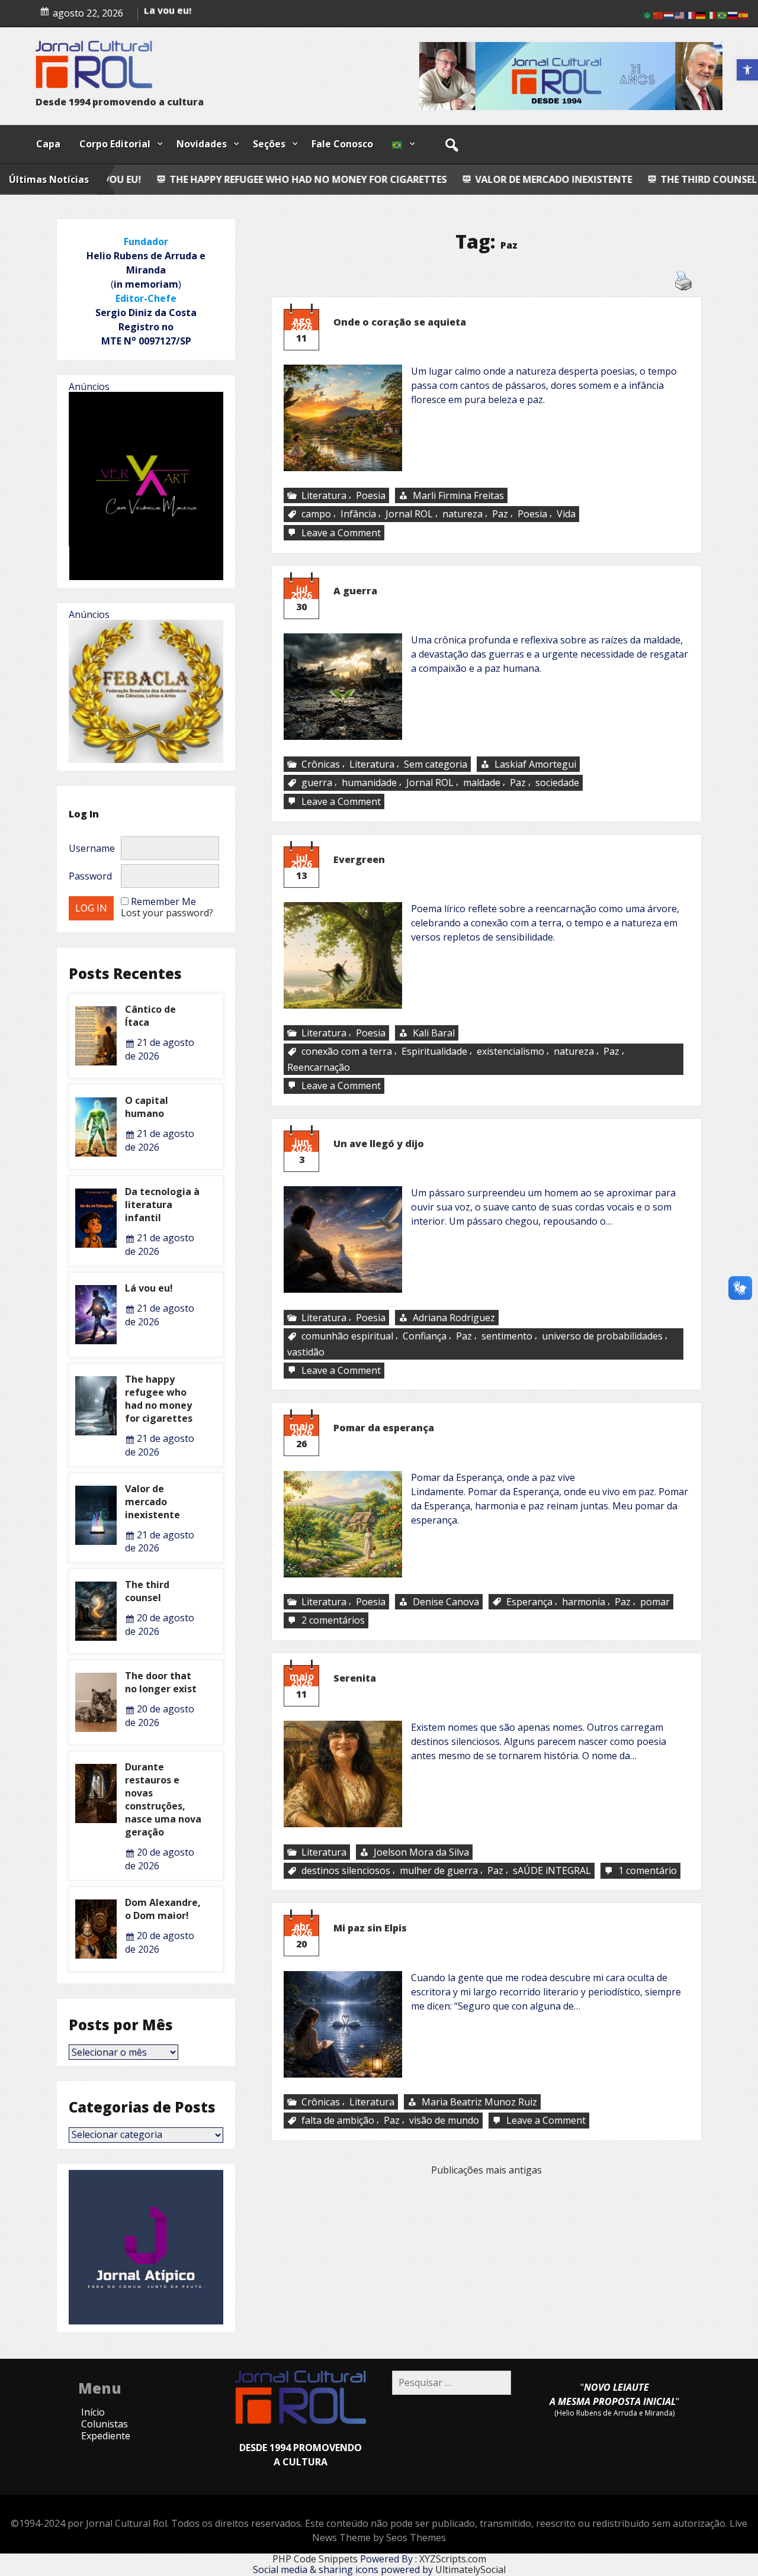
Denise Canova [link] (446, 1602)
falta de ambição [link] (338, 2121)
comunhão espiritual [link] (347, 1336)
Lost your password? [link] (167, 913)
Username (92, 848)
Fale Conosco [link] (342, 144)
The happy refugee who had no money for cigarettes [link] (159, 1399)
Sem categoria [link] (436, 764)
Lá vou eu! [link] (149, 1288)
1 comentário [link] (649, 1871)
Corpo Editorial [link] (115, 144)
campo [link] (316, 514)
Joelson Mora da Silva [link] (421, 1852)
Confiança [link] (425, 1336)
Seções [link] (269, 144)
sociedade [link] (557, 783)
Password (90, 876)
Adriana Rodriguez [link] (454, 1318)
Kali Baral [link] (434, 1033)
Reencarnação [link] (319, 1067)
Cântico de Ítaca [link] (670, 179)
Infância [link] (358, 514)
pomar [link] (655, 1602)
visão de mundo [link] (444, 2121)
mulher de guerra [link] (439, 1870)
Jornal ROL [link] (409, 514)
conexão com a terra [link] (347, 1052)
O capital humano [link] (147, 1107)
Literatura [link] (324, 495)
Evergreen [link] (359, 859)
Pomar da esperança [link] (384, 1428)
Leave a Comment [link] (342, 533)
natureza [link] (462, 514)
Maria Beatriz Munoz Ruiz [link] (479, 2102)
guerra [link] (317, 783)
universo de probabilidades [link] (602, 1336)
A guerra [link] (355, 591)
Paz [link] (500, 514)
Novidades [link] (202, 144)
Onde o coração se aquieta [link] (400, 322)
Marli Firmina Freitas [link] (458, 495)
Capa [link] (48, 144)
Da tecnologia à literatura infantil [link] (225, 20)
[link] (747, 70)
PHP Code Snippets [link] (315, 2559)
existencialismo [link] (510, 1052)
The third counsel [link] (544, 179)
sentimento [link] (507, 1336)
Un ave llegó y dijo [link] (379, 1144)
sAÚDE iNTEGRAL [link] (552, 1870)
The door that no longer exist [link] (161, 1682)
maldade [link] (482, 783)
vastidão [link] (306, 1351)
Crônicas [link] (321, 764)
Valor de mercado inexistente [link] (390, 179)
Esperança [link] (529, 1602)
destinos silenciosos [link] (346, 1870)
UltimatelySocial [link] (470, 2569)
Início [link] (93, 2412)
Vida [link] (566, 514)
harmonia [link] (584, 1602)
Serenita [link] (355, 1678)
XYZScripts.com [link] (453, 2559)
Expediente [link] (106, 2436)
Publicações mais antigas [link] (486, 2170)
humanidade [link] (369, 783)
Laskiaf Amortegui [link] (535, 764)
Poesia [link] (371, 495)
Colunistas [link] (105, 2424)
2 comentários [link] (334, 1620)
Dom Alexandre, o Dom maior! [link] (163, 1909)
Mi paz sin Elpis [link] (370, 1928)
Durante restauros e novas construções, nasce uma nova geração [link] (163, 1799)
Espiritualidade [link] (434, 1052)
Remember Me (163, 901)
